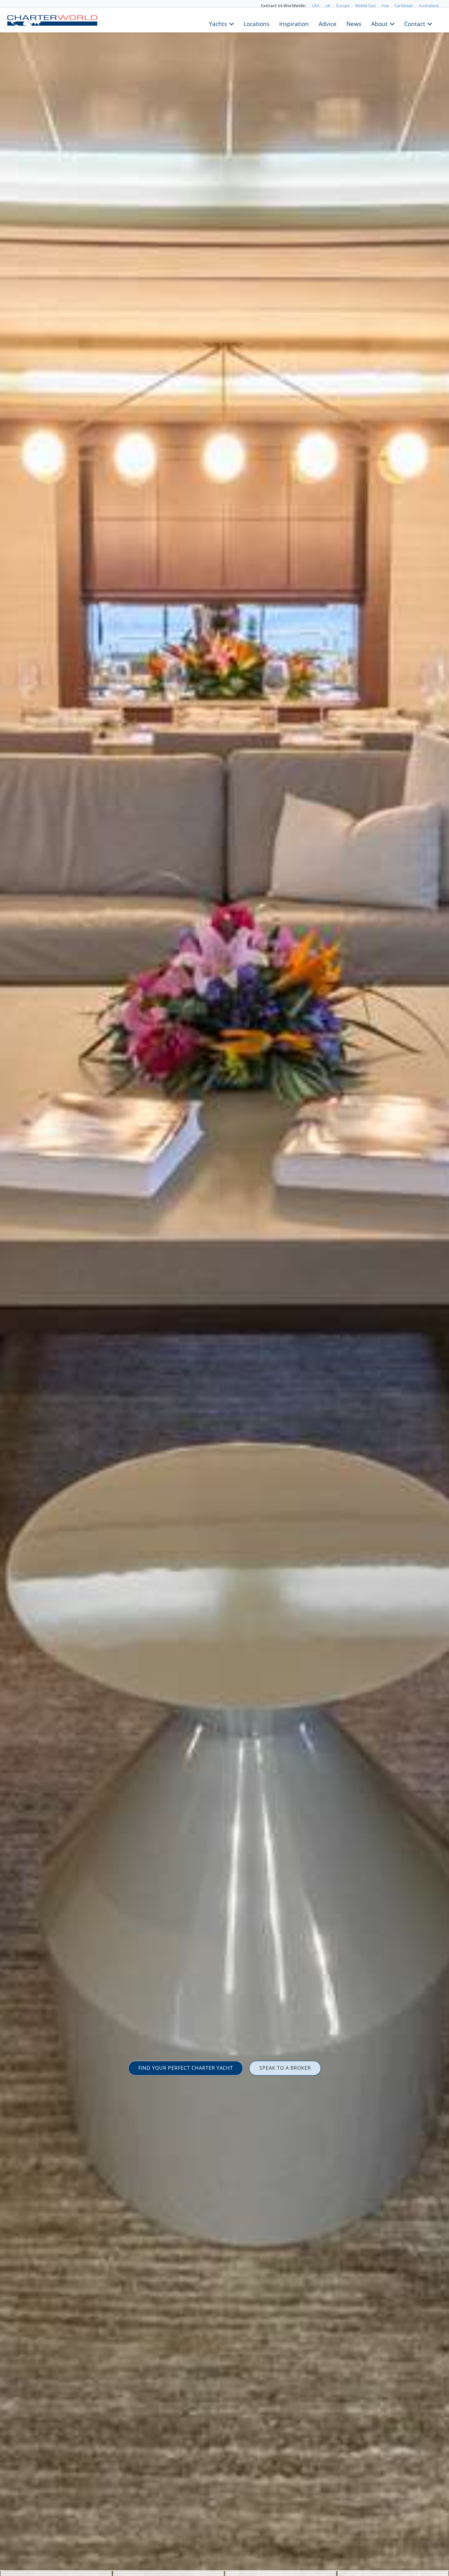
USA (316, 6)
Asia (385, 6)
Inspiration (294, 23)
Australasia (429, 6)
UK (328, 6)
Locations (256, 23)
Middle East (365, 6)
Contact (415, 23)
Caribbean (404, 6)
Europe (343, 6)
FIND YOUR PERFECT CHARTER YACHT (186, 2068)
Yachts (218, 23)
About (379, 23)
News (354, 23)
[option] (224, 1288)
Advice (328, 23)
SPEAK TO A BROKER (285, 2068)
